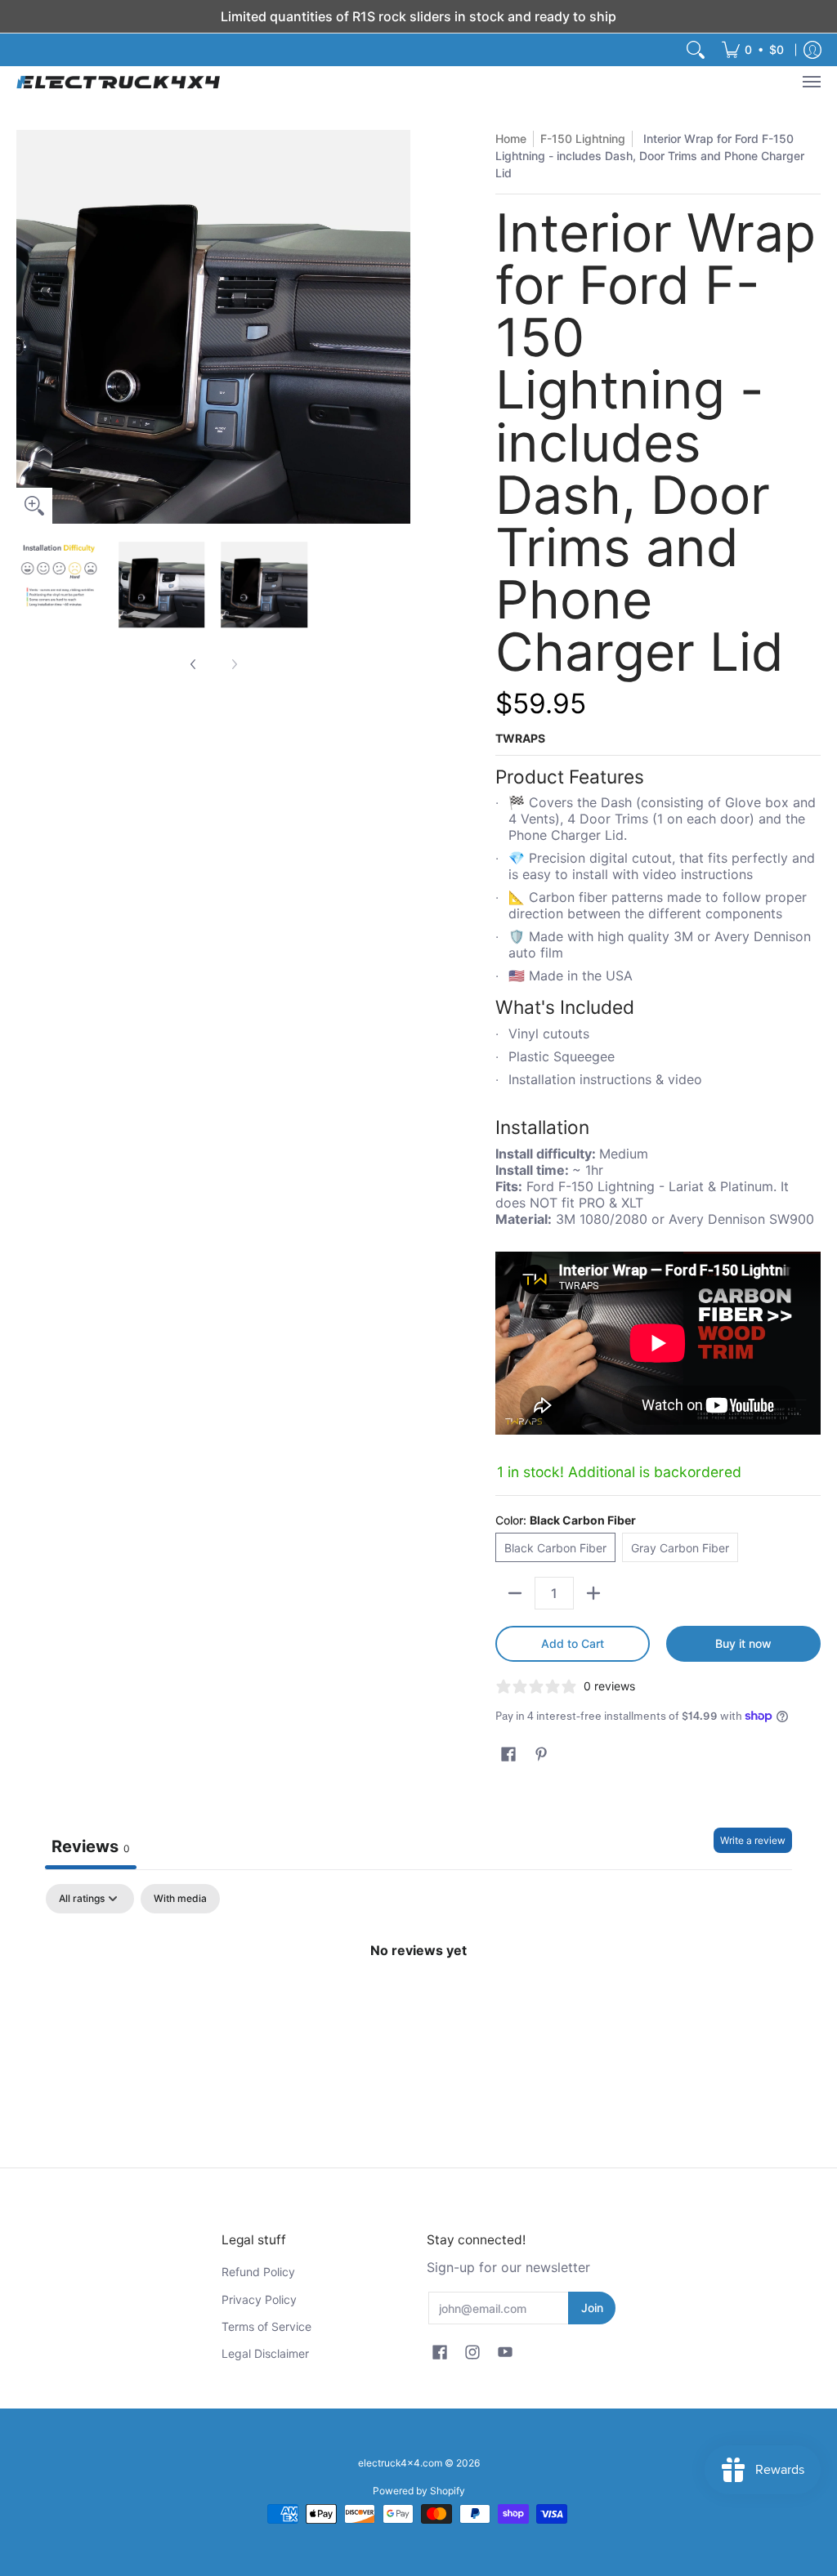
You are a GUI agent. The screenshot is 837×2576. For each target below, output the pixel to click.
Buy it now (743, 1643)
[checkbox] (180, 1899)
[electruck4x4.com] (119, 82)
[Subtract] (515, 1593)
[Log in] (812, 50)
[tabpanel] (418, 2005)
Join (592, 2308)
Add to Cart (573, 1643)
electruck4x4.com (400, 2463)
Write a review (753, 1840)
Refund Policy (258, 2272)
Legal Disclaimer (265, 2353)
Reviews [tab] (91, 1846)
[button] (508, 1755)
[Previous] (28, 327)
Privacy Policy (259, 2299)
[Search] (696, 50)
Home (511, 138)
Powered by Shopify (419, 2491)
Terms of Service (266, 2326)
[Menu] (811, 82)
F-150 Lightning (583, 138)
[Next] (399, 327)
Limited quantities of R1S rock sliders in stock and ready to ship (418, 16)
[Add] (593, 1593)
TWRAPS (520, 738)
